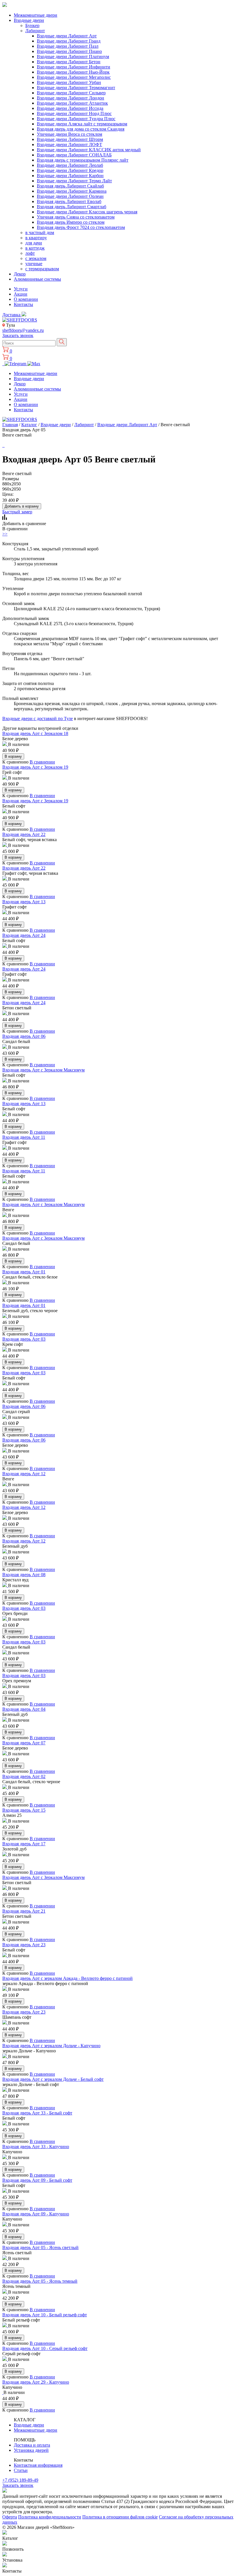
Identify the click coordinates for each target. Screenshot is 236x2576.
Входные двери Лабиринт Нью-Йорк (73, 72)
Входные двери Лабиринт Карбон (70, 176)
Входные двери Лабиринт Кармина (72, 191)
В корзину (13, 756)
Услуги (21, 289)
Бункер (32, 25)
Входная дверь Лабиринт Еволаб (69, 201)
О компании (26, 299)
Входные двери (29, 20)
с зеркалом (36, 258)
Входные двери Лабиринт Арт (67, 36)
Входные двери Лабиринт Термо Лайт (74, 181)
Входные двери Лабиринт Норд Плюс (74, 113)
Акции (21, 294)
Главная (10, 425)
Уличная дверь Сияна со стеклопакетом (76, 217)
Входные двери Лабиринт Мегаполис (74, 77)
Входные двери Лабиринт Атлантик (72, 103)
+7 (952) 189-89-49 (20, 2480)
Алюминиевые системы (37, 279)
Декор (20, 274)
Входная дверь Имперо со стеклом (71, 222)
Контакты (23, 304)
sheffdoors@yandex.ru (23, 330)
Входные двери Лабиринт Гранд (69, 41)
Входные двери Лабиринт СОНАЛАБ (74, 155)
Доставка (12, 315)
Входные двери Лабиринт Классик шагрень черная (87, 212)
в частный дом (40, 232)
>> (5, 534)
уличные (34, 264)
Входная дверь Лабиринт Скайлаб (70, 186)
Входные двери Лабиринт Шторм (70, 139)
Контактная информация (38, 2465)
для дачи (34, 243)
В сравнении (42, 762)
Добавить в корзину (22, 506)
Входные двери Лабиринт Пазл (68, 46)
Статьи (21, 2470)
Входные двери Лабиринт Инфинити (74, 67)
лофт (30, 253)
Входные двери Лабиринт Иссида (70, 108)
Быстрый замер (17, 512)
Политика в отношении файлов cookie (120, 2517)
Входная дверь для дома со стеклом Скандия (81, 129)
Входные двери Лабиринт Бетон (69, 62)
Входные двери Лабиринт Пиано (69, 51)
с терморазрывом (42, 269)
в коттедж (35, 248)
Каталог (29, 425)
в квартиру (36, 238)
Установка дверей (31, 2450)
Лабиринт (35, 31)
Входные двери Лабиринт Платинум (73, 57)
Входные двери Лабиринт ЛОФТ (70, 145)
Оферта (10, 2517)
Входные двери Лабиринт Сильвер (71, 93)
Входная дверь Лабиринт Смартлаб (72, 207)
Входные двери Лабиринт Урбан (69, 82)
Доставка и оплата (32, 2445)
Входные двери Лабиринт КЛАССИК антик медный (89, 150)
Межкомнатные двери (36, 15)
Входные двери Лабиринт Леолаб (70, 165)
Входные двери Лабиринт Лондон (71, 98)
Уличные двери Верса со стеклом (70, 134)
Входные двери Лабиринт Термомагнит (76, 88)
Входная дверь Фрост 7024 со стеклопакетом (81, 227)
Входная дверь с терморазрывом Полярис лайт (83, 160)
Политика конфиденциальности (50, 2517)
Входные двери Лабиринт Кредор (70, 170)
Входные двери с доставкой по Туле (38, 718)
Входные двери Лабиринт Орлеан (70, 196)
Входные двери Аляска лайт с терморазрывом (82, 124)
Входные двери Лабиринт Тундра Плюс (76, 119)
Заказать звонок (18, 335)
